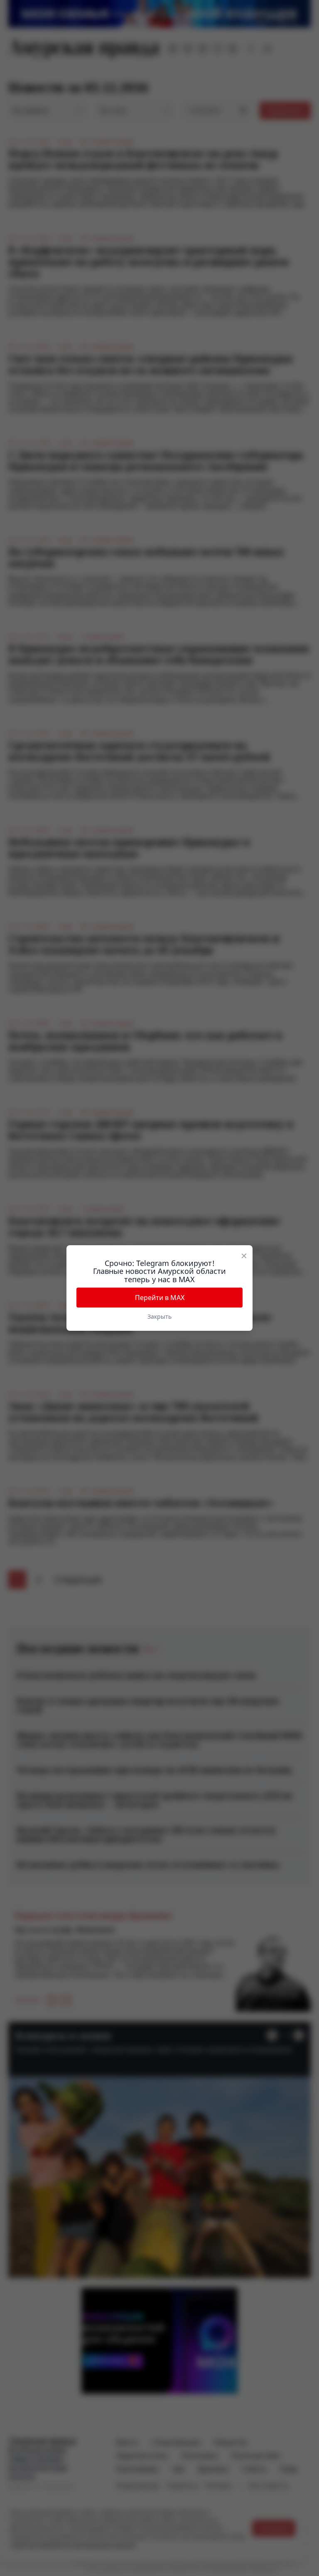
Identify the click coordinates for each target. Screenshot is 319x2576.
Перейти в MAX (160, 1298)
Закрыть (159, 1316)
